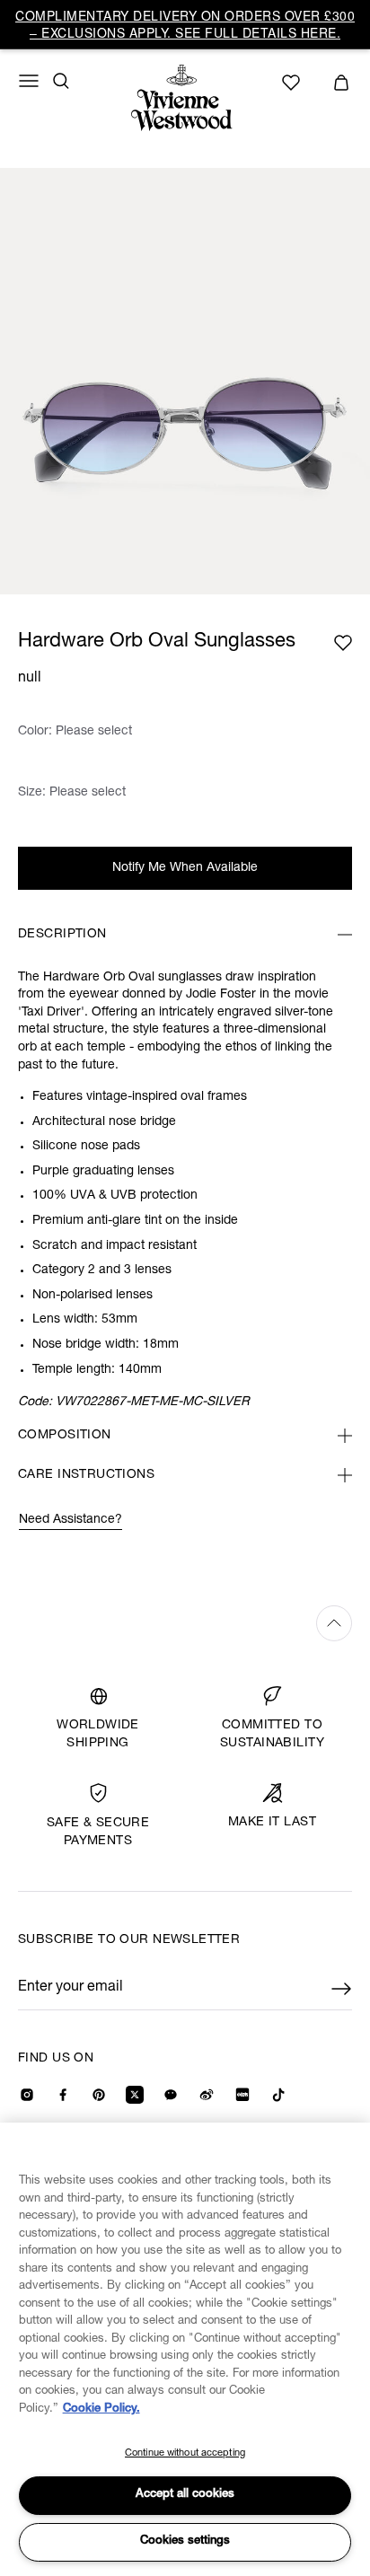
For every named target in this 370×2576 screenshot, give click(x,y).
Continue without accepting (185, 2453)
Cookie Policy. (101, 2409)
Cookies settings (185, 2541)
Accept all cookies (185, 2495)
